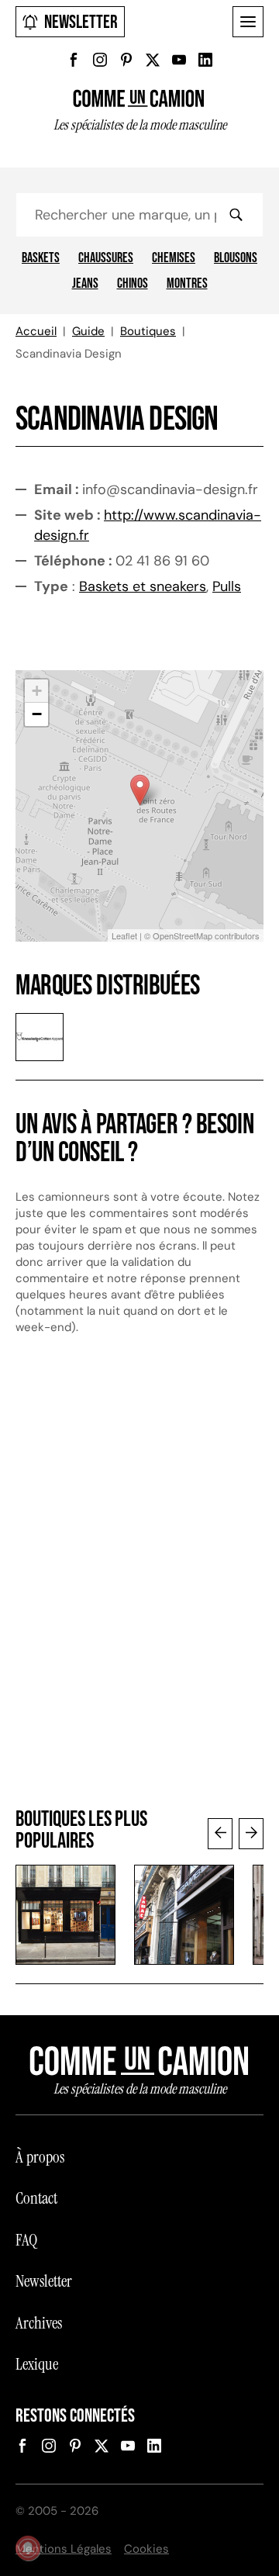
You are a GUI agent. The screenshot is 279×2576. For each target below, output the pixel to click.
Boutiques (148, 331)
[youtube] (179, 60)
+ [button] (37, 691)
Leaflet (124, 935)
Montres (187, 284)
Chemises (174, 258)
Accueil (36, 331)
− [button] (37, 714)
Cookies (146, 2549)
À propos (40, 2157)
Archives (39, 2323)
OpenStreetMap (183, 935)
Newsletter (81, 22)
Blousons (236, 258)
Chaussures (106, 258)
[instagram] (100, 60)
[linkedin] (205, 60)
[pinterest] (126, 60)
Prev (220, 1834)
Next (251, 1834)
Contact (36, 2198)
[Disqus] (139, 1579)
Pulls (227, 586)
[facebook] (74, 60)
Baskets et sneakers (143, 586)
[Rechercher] (236, 215)
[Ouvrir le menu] (248, 22)
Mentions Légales (64, 2549)
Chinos (133, 284)
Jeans (85, 284)
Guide (88, 331)
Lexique (37, 2364)
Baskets (41, 258)
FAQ (26, 2240)
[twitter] (153, 60)
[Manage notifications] (28, 2548)
